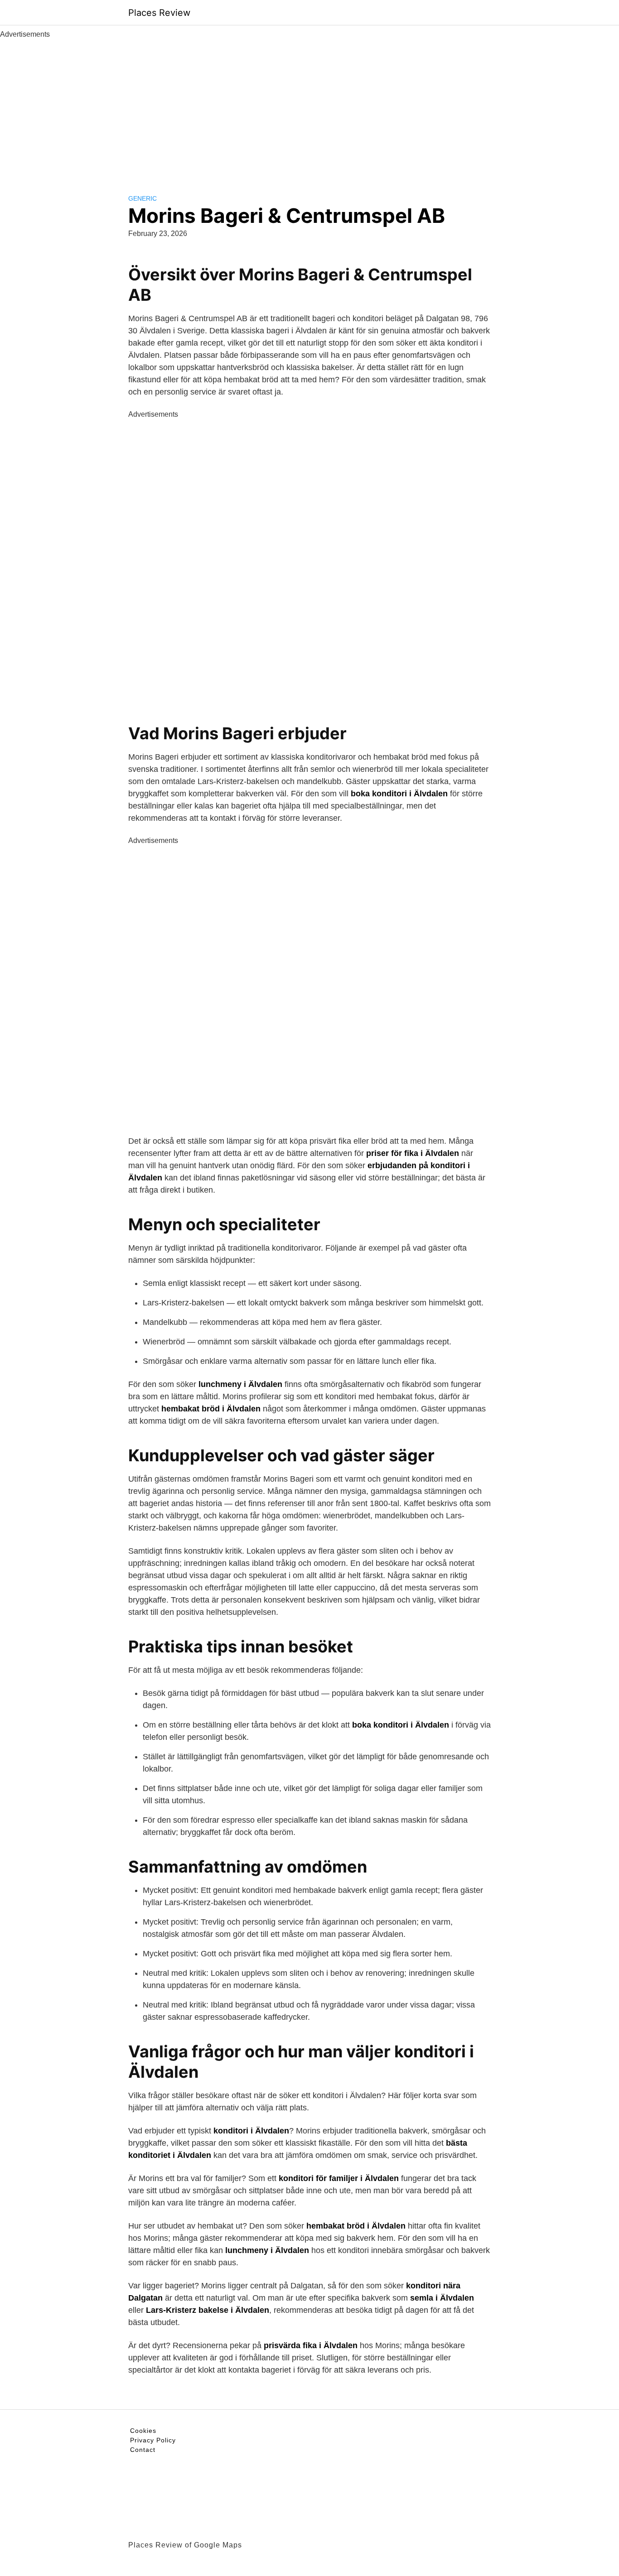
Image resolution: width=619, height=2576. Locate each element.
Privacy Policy (153, 2440)
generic (143, 198)
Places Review (159, 13)
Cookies (143, 2431)
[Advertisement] (309, 108)
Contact (143, 2450)
